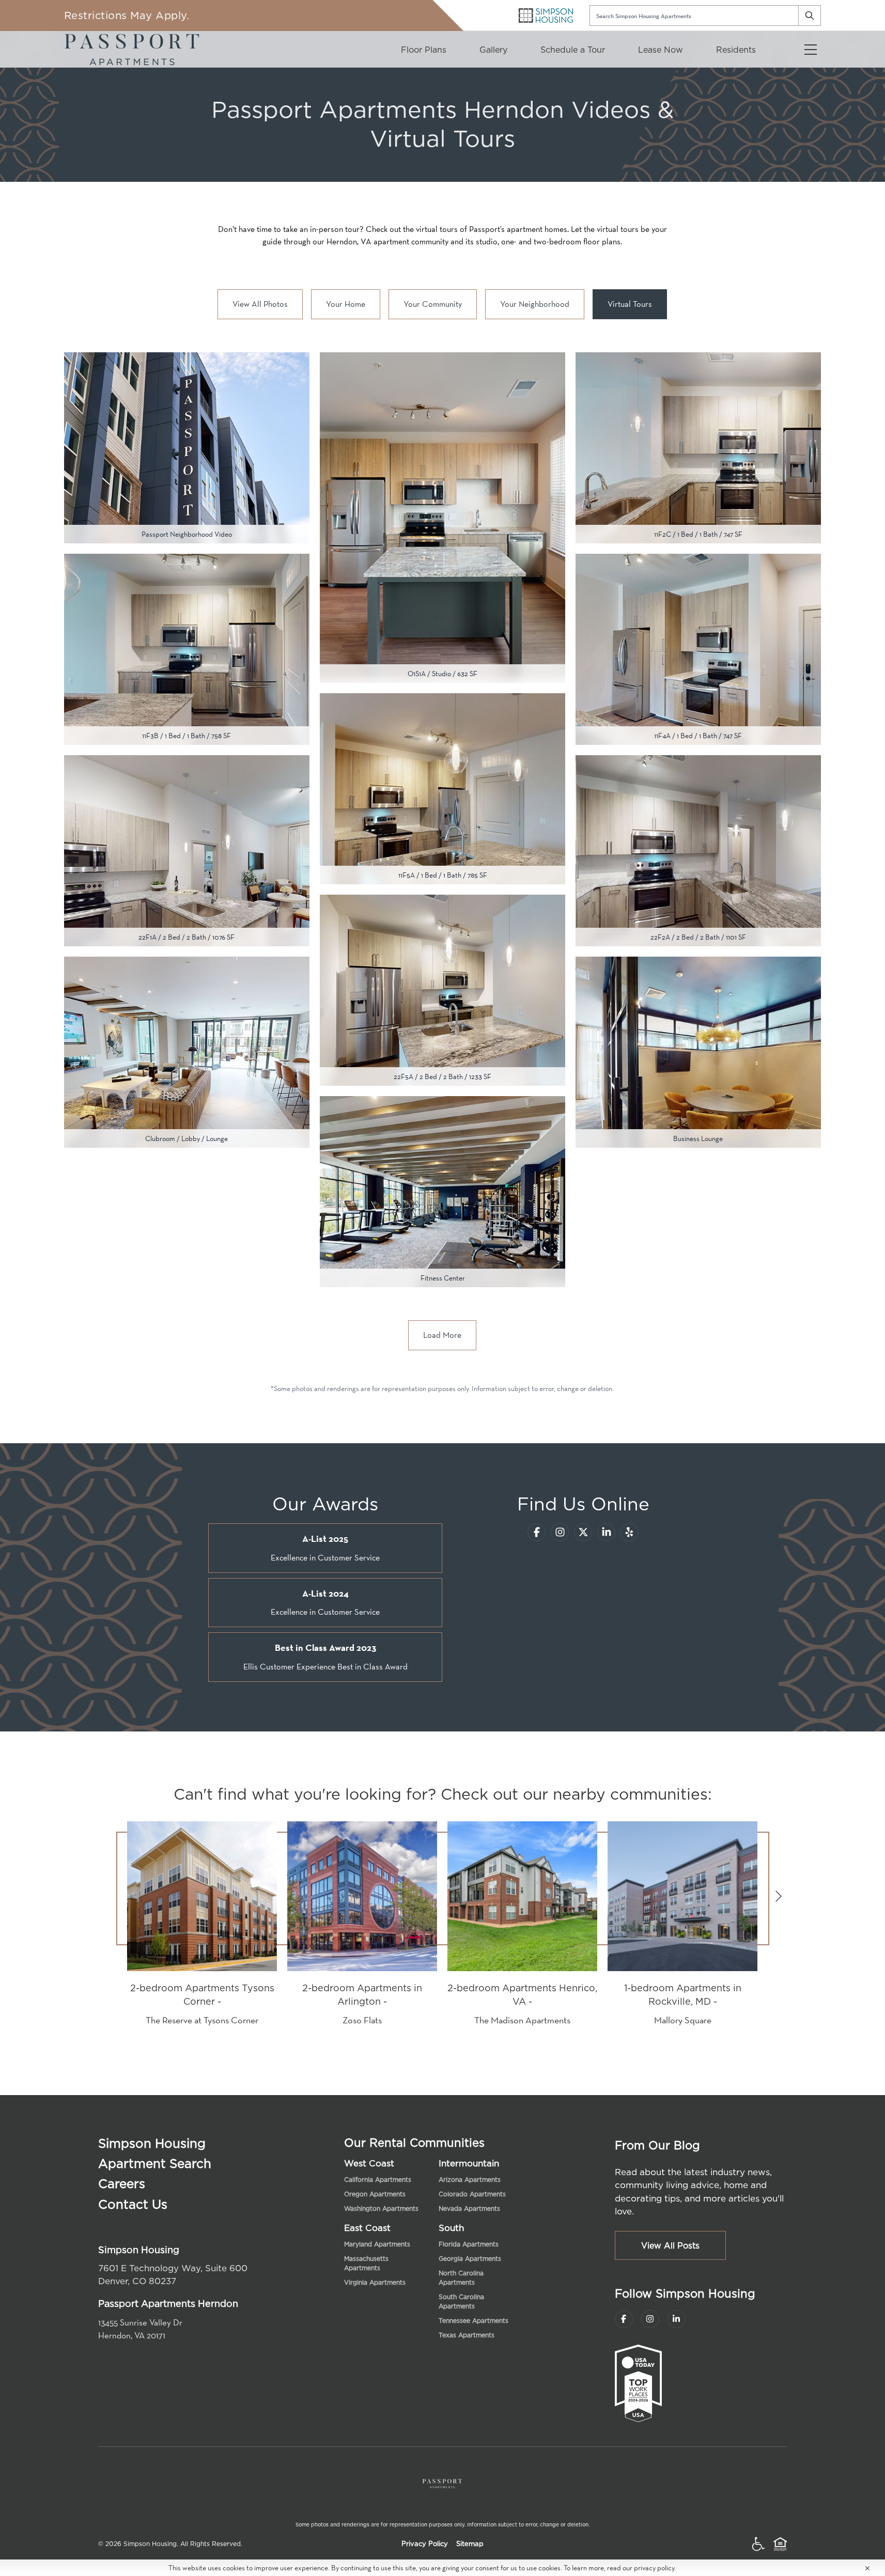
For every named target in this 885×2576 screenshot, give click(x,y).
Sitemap (470, 2544)
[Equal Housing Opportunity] (780, 2544)
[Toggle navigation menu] (811, 49)
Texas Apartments (467, 2335)
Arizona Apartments (470, 2180)
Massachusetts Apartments (366, 2263)
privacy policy (654, 2568)
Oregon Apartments (375, 2194)
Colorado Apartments (472, 2194)
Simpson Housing (152, 2143)
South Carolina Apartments (461, 2301)
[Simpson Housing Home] (546, 15)
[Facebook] (537, 1532)
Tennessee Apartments (473, 2321)
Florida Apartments (469, 2244)
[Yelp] (630, 1532)
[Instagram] (560, 1532)
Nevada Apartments (469, 2208)
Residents (736, 50)
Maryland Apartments (377, 2244)
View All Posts (670, 2245)
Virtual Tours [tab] (630, 304)
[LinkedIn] (606, 1532)
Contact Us (133, 2204)
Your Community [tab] (433, 304)
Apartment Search (155, 2163)
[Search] (810, 15)
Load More (442, 1335)
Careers (122, 2183)
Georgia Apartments (470, 2259)
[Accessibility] (758, 2544)
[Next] (779, 1896)
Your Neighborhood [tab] (535, 304)
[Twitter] (583, 1532)
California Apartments (378, 2180)
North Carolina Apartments (461, 2278)
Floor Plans (424, 50)
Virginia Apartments (375, 2282)
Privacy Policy (425, 2544)
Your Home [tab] (346, 304)
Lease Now (661, 50)
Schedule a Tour (573, 50)
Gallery (493, 50)
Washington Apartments (381, 2208)
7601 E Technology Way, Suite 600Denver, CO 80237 (173, 2275)
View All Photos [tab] (260, 304)
